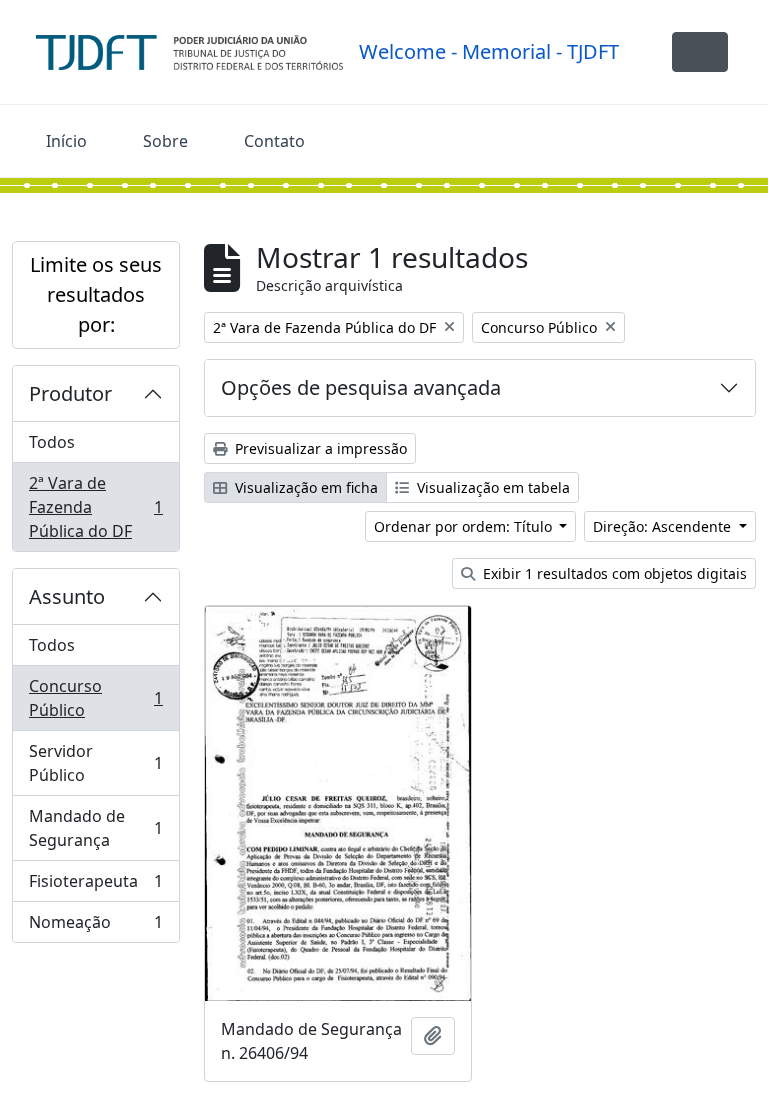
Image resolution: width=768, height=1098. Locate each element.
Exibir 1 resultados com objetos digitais (613, 573)
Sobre (165, 141)
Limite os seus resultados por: (96, 294)
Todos (52, 442)
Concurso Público (95, 698)
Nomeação (95, 926)
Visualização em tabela (491, 487)
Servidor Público (95, 763)
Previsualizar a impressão (319, 448)
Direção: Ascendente (664, 526)
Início (66, 141)
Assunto (67, 596)
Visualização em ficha (304, 487)
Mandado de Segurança (95, 828)
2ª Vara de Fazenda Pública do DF (95, 507)
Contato (274, 141)
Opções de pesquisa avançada (361, 387)
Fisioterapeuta (95, 886)
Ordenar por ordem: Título (465, 526)
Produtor (70, 393)
